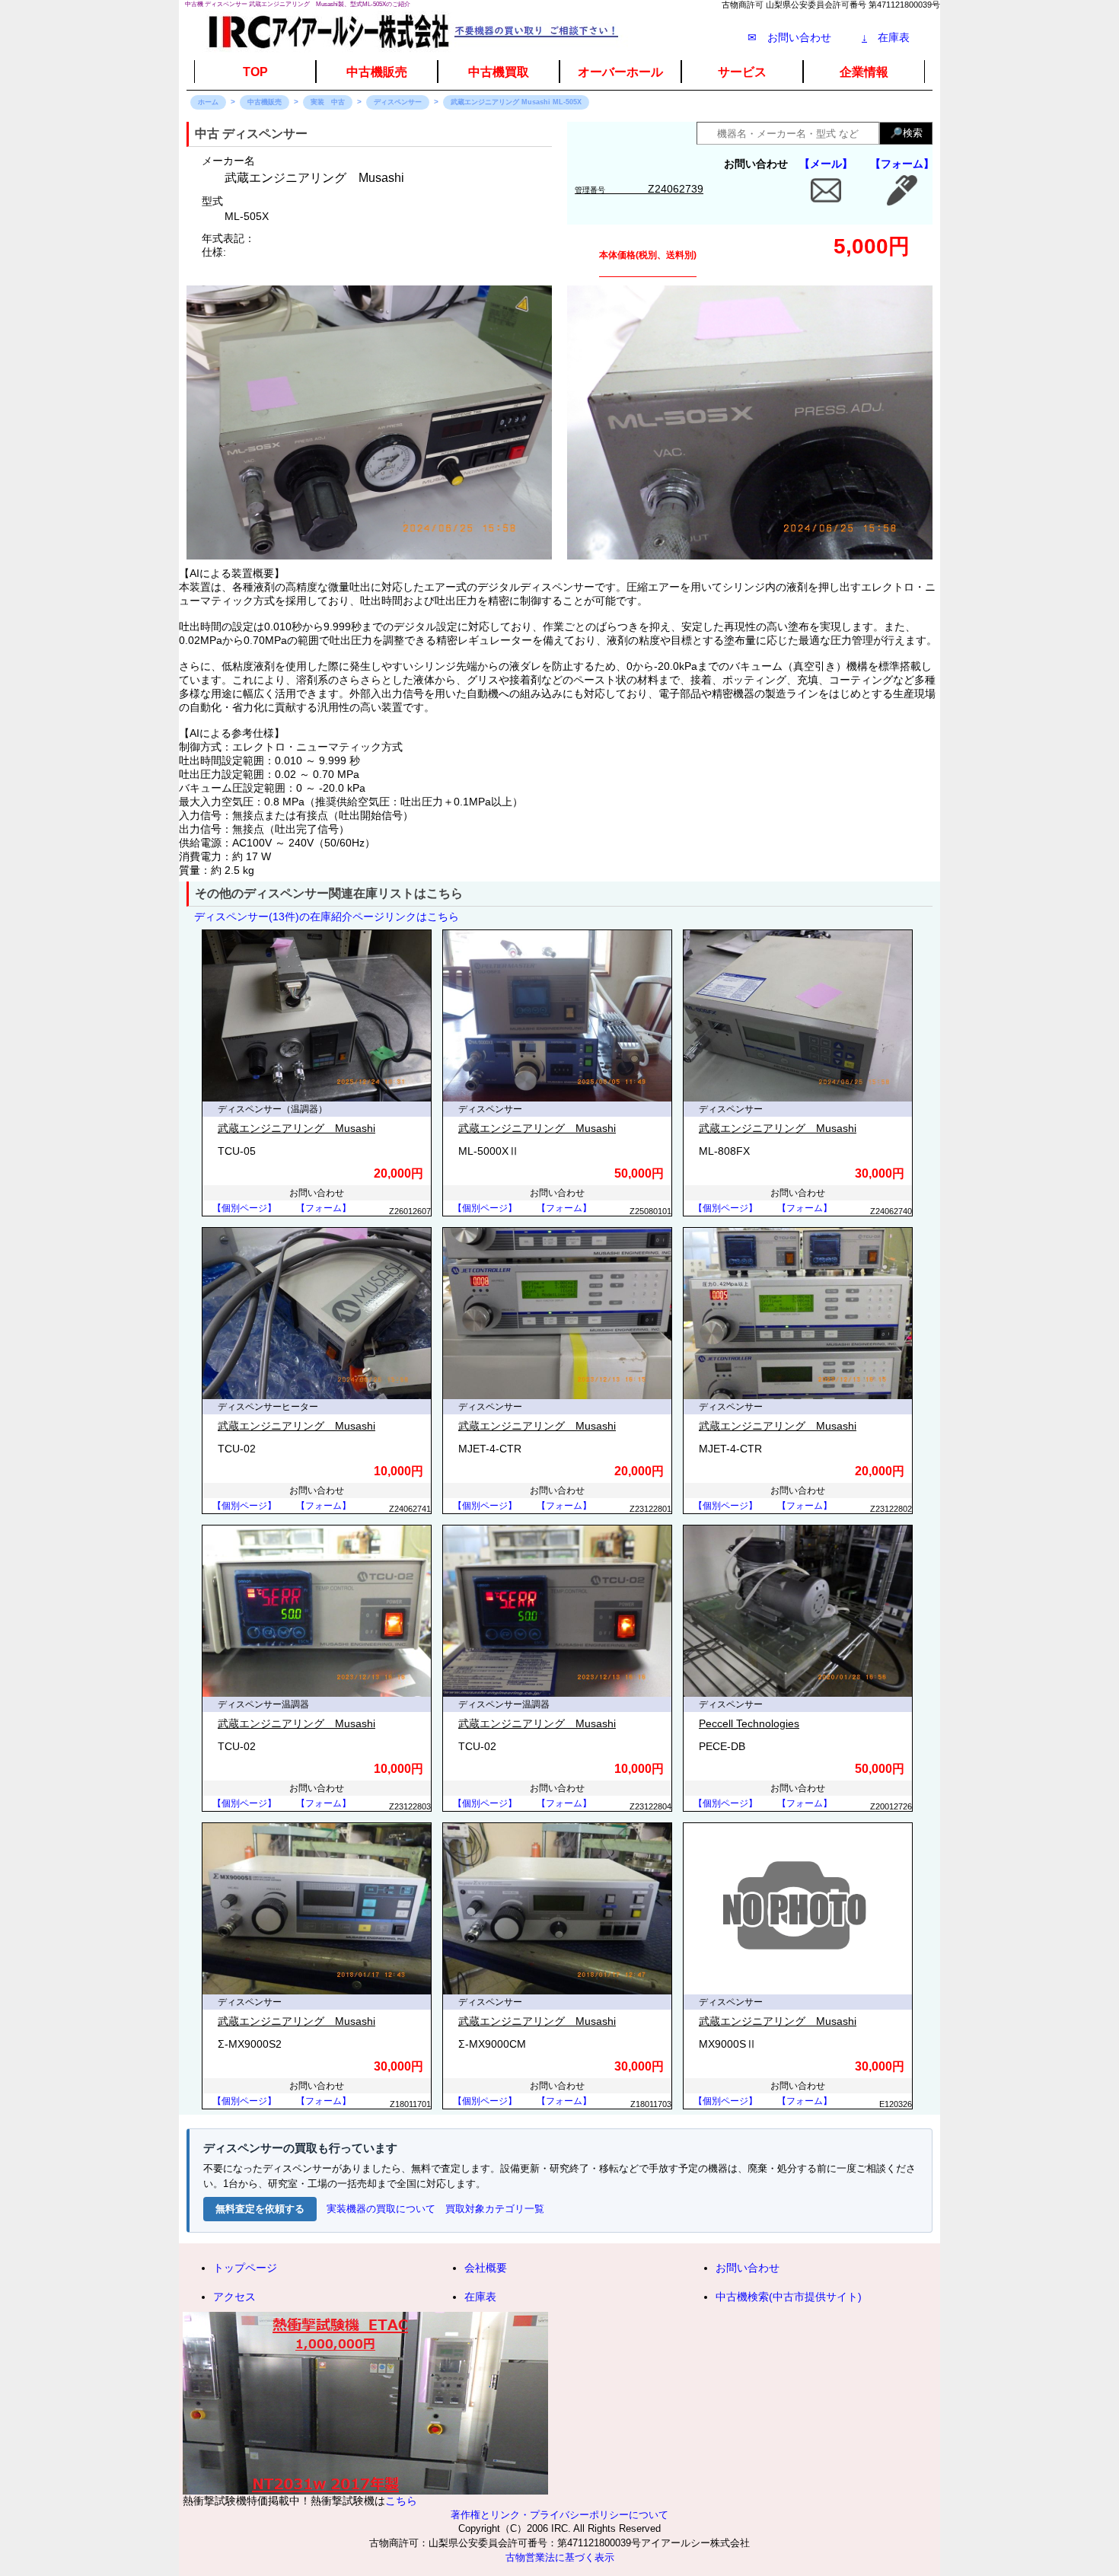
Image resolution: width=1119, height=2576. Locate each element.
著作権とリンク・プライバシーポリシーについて (559, 2515)
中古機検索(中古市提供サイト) (789, 2297)
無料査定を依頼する (260, 2209)
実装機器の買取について (381, 2209)
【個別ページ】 (244, 1208)
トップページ (245, 2268)
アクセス (234, 2297)
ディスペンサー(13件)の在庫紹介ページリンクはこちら (327, 917)
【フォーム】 (902, 164)
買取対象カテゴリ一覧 (495, 2209)
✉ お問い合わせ (789, 37)
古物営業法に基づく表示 (560, 2558)
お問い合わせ (748, 2268)
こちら (401, 2501)
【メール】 (826, 164)
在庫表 (886, 37)
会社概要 (486, 2268)
